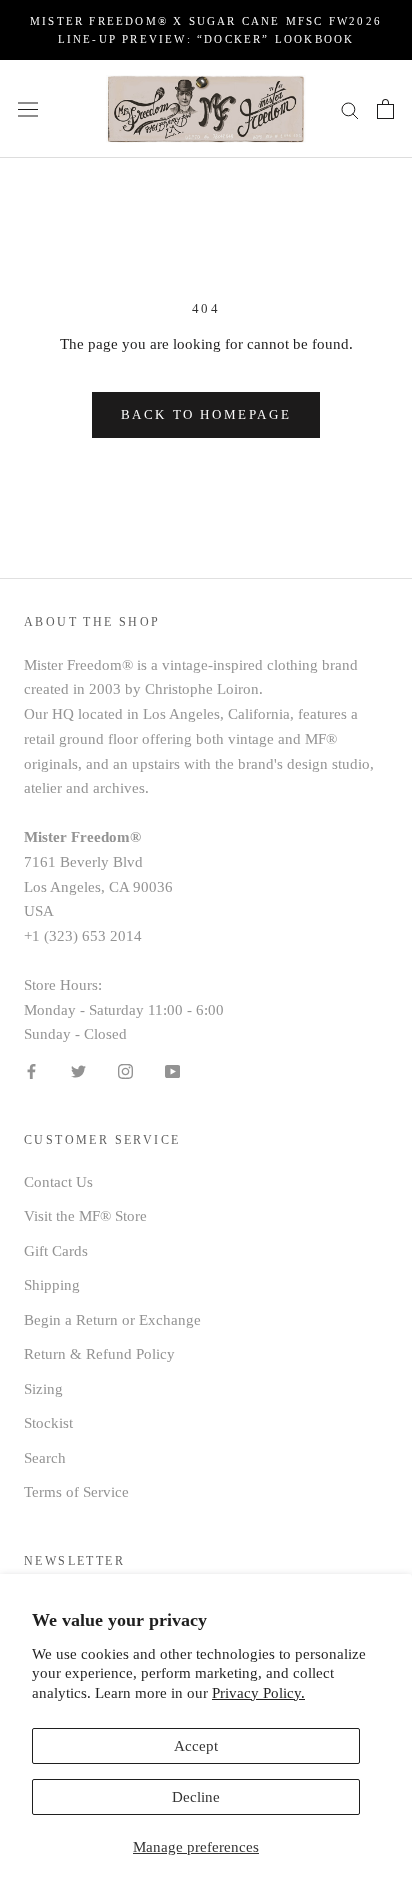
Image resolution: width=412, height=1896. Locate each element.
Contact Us (58, 1182)
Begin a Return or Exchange (112, 1320)
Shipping (52, 1285)
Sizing (43, 1389)
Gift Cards (56, 1251)
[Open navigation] (28, 109)
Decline (196, 1797)
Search (45, 1458)
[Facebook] (31, 1070)
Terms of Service (76, 1492)
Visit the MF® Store (85, 1216)
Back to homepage (206, 414)
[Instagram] (125, 1070)
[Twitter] (78, 1070)
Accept (196, 1746)
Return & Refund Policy (99, 1354)
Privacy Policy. (258, 1693)
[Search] (350, 108)
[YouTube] (172, 1070)
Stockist (48, 1423)
